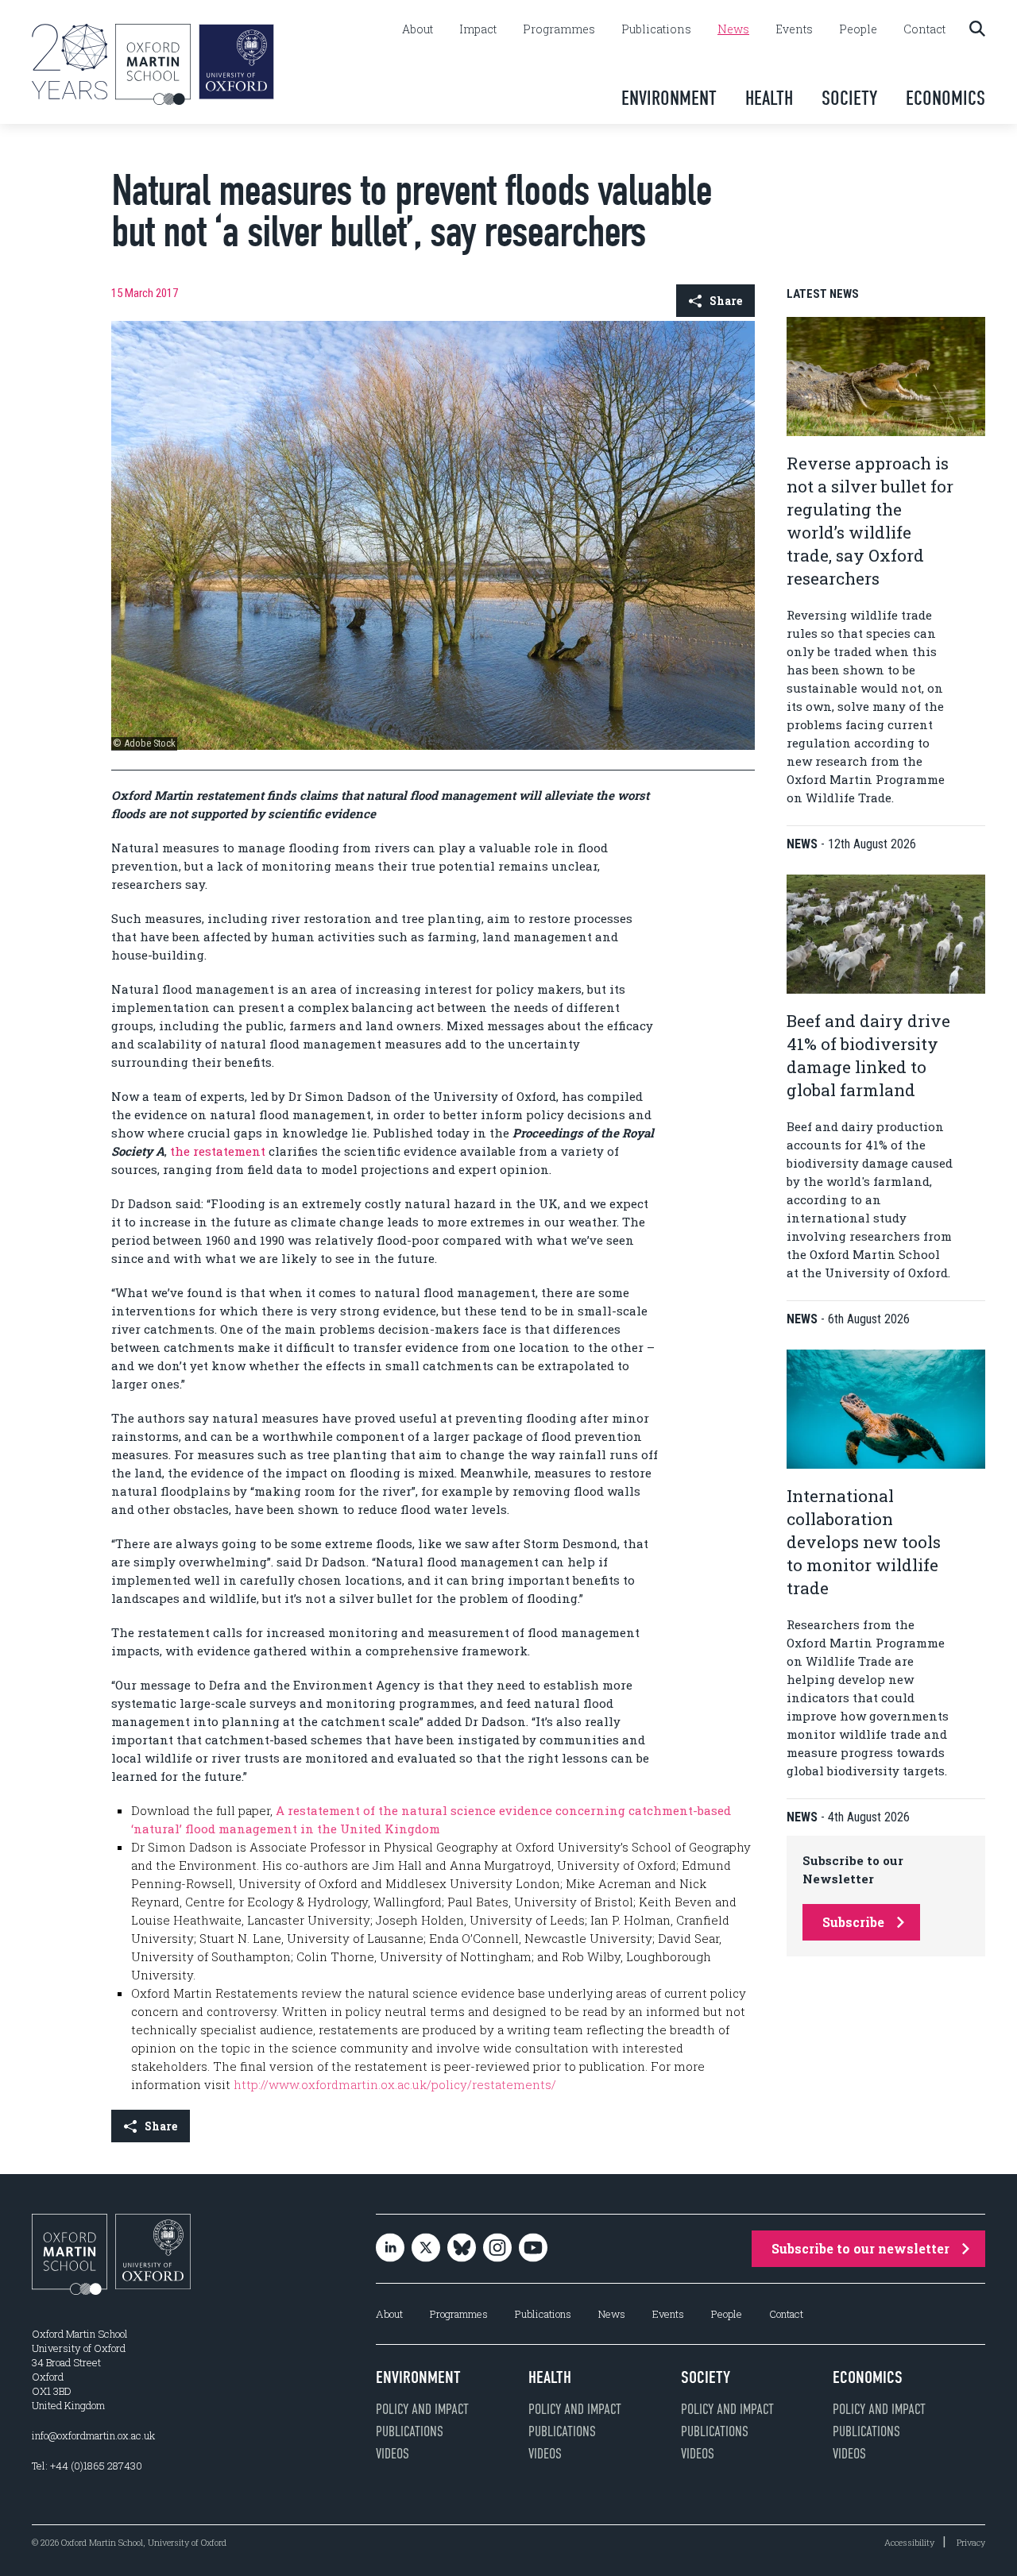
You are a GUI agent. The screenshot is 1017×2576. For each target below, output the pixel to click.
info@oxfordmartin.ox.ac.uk (93, 2435)
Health (769, 98)
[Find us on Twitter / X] (426, 2249)
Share (726, 301)
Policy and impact (422, 2409)
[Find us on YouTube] (533, 2249)
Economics (945, 98)
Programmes (559, 29)
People (858, 29)
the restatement (218, 1151)
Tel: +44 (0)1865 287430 (87, 2466)
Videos (392, 2454)
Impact (478, 29)
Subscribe (853, 1922)
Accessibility (909, 2542)
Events (794, 29)
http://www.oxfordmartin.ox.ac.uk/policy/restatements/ (395, 2084)
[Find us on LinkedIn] (390, 2249)
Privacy (971, 2542)
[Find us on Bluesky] (462, 2249)
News (733, 29)
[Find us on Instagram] (497, 2249)
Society (849, 98)
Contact (924, 29)
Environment (669, 98)
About (418, 29)
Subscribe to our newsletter (860, 2248)
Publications (656, 29)
